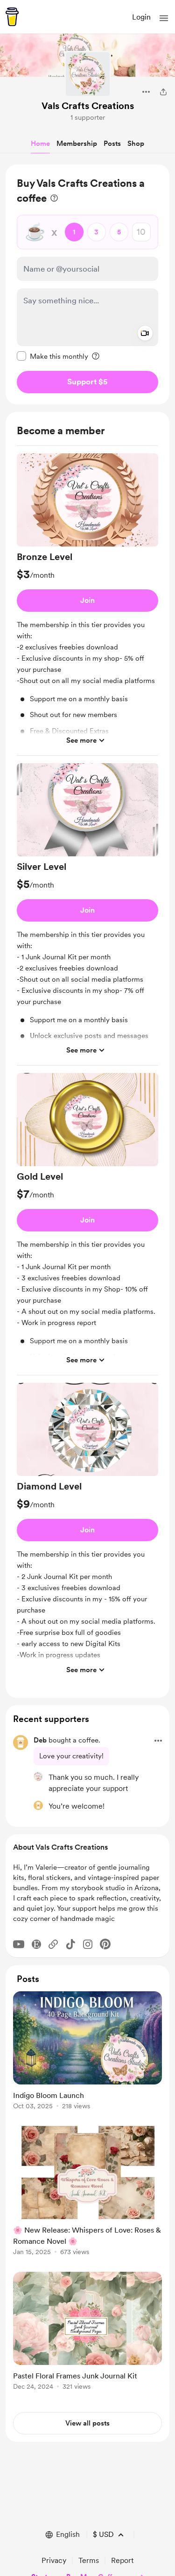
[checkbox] (52, 356)
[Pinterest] (105, 1944)
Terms (89, 2560)
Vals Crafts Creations (88, 106)
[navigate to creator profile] (88, 74)
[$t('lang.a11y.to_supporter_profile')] (38, 1777)
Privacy (54, 2560)
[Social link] (53, 1944)
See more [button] (81, 740)
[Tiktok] (70, 1944)
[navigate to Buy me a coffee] (12, 17)
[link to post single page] (87, 2052)
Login (141, 17)
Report (122, 2560)
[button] (164, 18)
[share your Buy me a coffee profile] (163, 92)
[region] (87, 284)
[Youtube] (19, 1944)
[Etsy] (36, 1944)
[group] (87, 605)
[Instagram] (88, 1944)
